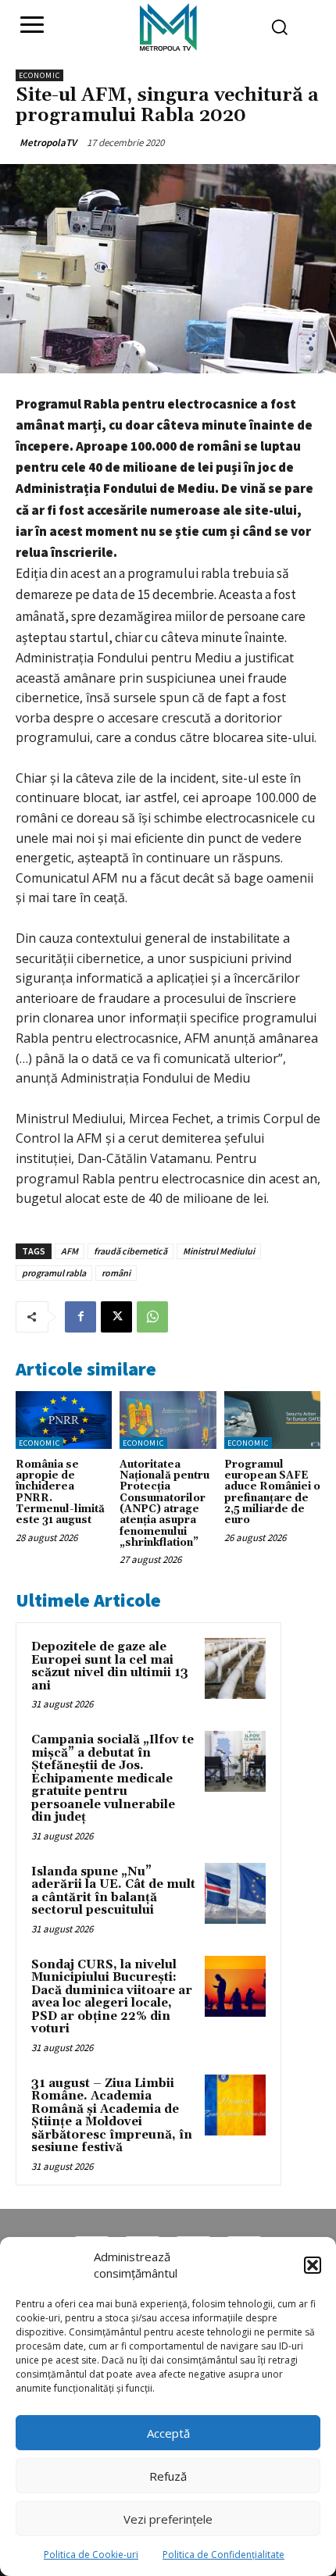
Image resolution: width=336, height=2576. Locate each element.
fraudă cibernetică (130, 1251)
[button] (313, 2265)
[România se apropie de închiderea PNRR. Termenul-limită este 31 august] (64, 1420)
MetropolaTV (48, 143)
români (116, 1273)
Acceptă (168, 2433)
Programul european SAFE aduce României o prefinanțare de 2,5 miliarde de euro (272, 1492)
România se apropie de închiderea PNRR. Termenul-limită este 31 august (60, 1492)
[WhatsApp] (152, 1317)
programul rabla (54, 1273)
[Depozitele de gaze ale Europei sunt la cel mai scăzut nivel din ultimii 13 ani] (235, 1668)
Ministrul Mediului (219, 1251)
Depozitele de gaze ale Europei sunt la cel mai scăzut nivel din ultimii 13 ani (110, 1666)
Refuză (168, 2476)
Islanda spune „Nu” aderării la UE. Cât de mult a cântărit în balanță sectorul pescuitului (113, 1891)
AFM (70, 1251)
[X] (116, 1317)
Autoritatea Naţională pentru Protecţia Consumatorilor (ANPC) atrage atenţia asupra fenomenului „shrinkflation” (164, 1504)
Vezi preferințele (168, 2519)
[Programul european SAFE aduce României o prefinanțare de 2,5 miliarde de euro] (272, 1420)
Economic (39, 75)
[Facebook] (80, 1317)
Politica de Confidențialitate (223, 2555)
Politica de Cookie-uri (91, 2555)
